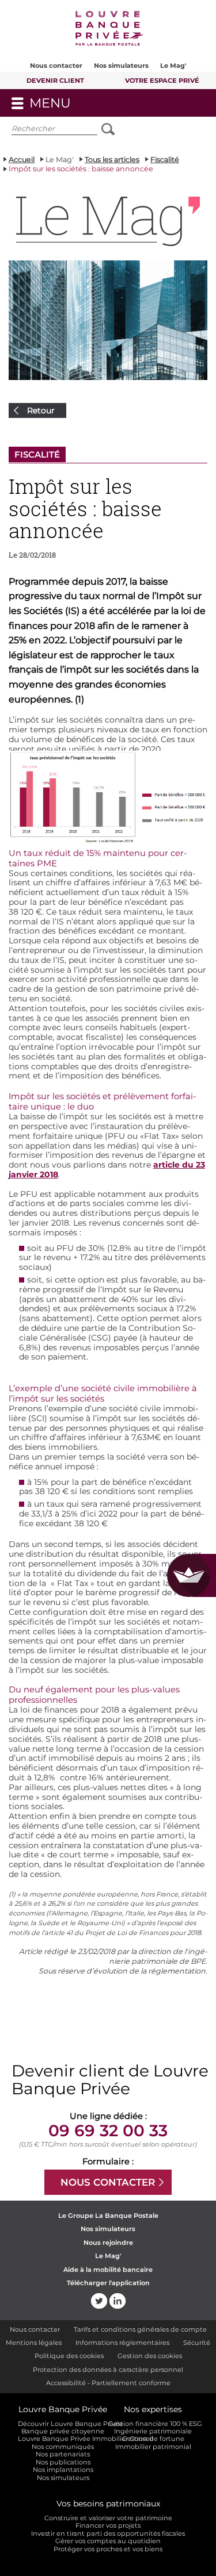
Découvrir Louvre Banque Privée (63, 2424)
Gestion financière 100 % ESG (153, 2424)
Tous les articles (112, 160)
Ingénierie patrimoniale (153, 2431)
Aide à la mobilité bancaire (108, 2270)
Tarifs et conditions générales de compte (140, 2329)
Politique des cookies (69, 2356)
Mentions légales (34, 2343)
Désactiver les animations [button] (150, 131)
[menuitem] (56, 61)
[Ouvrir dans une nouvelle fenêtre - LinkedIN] (118, 2301)
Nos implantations (63, 2470)
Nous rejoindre (108, 2243)
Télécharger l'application (108, 2283)
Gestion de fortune (153, 2439)
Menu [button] (77, 106)
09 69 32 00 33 (108, 2130)
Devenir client (55, 80)
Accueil (22, 160)
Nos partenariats (63, 2454)
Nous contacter (35, 2329)
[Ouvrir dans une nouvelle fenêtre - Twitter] (99, 2301)
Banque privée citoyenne (63, 2431)
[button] (108, 30)
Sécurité (197, 2343)
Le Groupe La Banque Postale (108, 2216)
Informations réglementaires (122, 2343)
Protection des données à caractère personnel (108, 2370)
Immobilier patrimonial (153, 2447)
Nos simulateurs (121, 66)
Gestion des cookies (150, 2356)
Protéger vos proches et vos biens (108, 2549)
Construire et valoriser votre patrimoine (108, 2518)
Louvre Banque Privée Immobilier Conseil (63, 2439)
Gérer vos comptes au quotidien (108, 2541)
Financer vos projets (108, 2526)
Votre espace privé (162, 80)
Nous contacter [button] (56, 66)
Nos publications (63, 2462)
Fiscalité (165, 160)
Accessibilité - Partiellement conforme (108, 2383)
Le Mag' (173, 66)
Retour (41, 410)
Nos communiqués (63, 2447)
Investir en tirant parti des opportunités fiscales (108, 2534)
